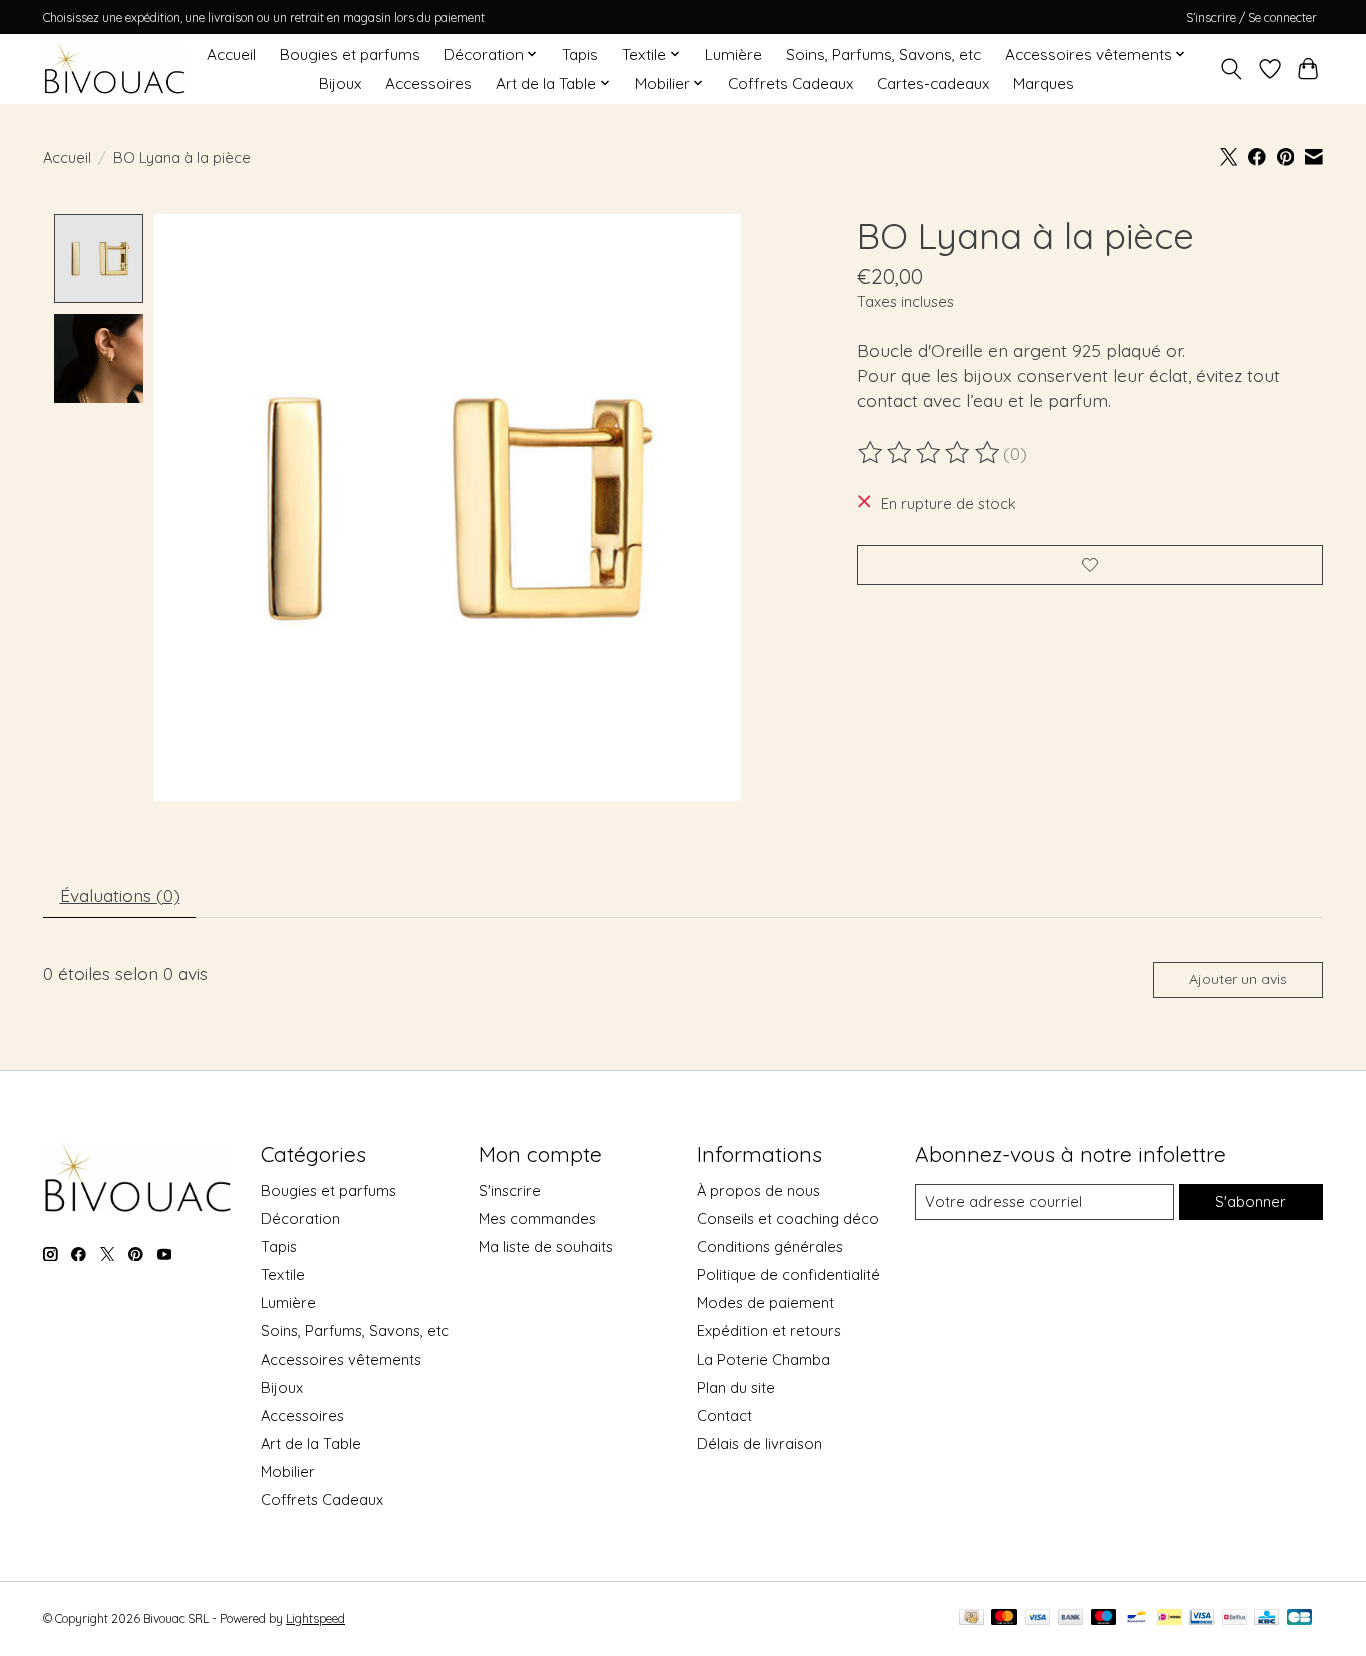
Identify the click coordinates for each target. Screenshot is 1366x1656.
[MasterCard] (1004, 1618)
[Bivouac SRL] (114, 68)
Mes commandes (537, 1218)
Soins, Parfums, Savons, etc (883, 54)
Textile (283, 1274)
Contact (724, 1415)
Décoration (300, 1218)
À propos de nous (758, 1190)
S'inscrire (510, 1190)
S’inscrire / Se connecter (1251, 17)
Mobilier (288, 1471)
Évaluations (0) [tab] (120, 895)
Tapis (580, 54)
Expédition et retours (769, 1330)
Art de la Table (311, 1443)
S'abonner (1250, 1201)
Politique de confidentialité (788, 1274)
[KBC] (1266, 1618)
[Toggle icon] (1231, 69)
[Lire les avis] (930, 453)
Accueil (231, 54)
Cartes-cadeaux (933, 83)
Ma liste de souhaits (546, 1246)
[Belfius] (1234, 1618)
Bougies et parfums (350, 54)
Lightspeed (315, 1618)
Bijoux (340, 83)
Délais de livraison (759, 1443)
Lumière (733, 54)
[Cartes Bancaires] (1299, 1618)
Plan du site (736, 1387)
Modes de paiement (765, 1302)
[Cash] (971, 1618)
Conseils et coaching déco (788, 1218)
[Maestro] (1104, 1618)
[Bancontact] (1136, 1618)
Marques (1043, 83)
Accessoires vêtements (341, 1359)
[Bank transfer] (1071, 1618)
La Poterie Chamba (763, 1359)
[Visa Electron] (1201, 1618)
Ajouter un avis (1238, 979)
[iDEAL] (1169, 1618)
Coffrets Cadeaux (790, 83)
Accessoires (428, 83)
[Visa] (1038, 1618)
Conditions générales (770, 1246)
